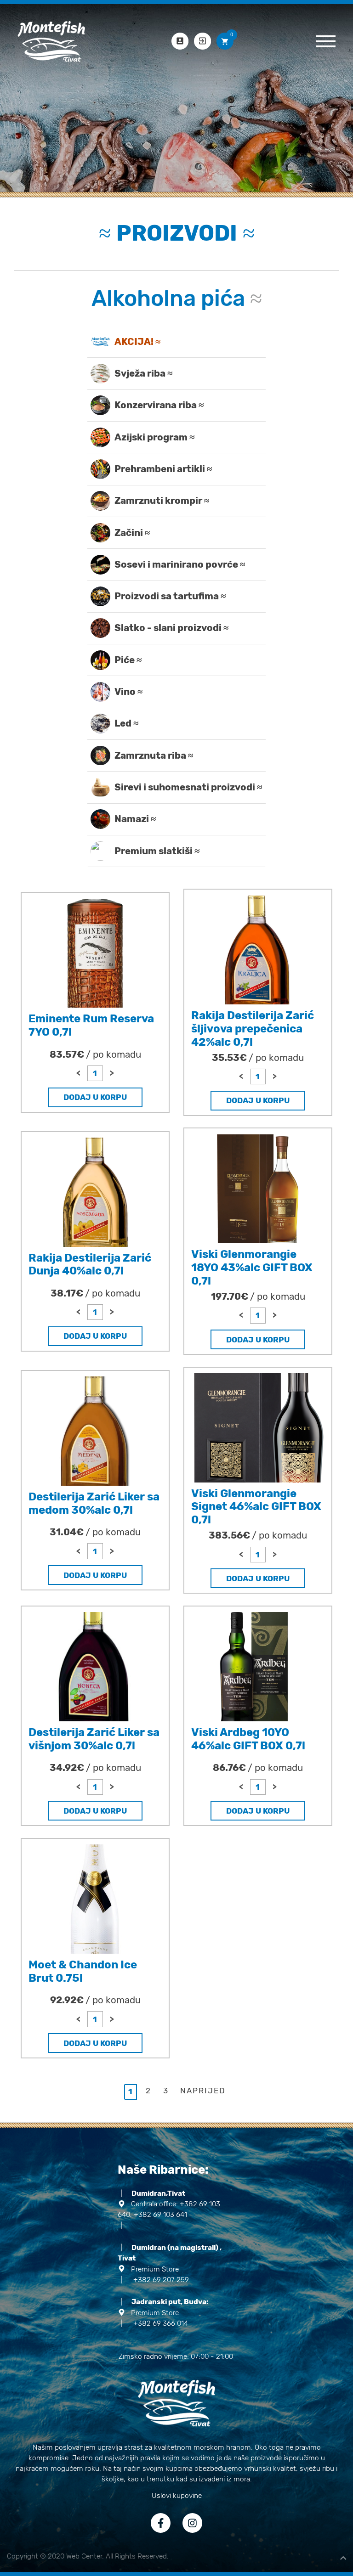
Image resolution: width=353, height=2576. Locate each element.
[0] (225, 41)
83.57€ (95, 1054)
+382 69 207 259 (154, 2280)
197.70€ (258, 1296)
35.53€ (258, 1058)
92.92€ (95, 2000)
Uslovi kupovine (177, 2496)
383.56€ (258, 1535)
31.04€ (95, 1532)
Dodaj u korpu (95, 1097)
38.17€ (95, 1293)
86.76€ (258, 1768)
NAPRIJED (203, 2091)
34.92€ (95, 1768)
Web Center (84, 2556)
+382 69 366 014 (154, 2323)
